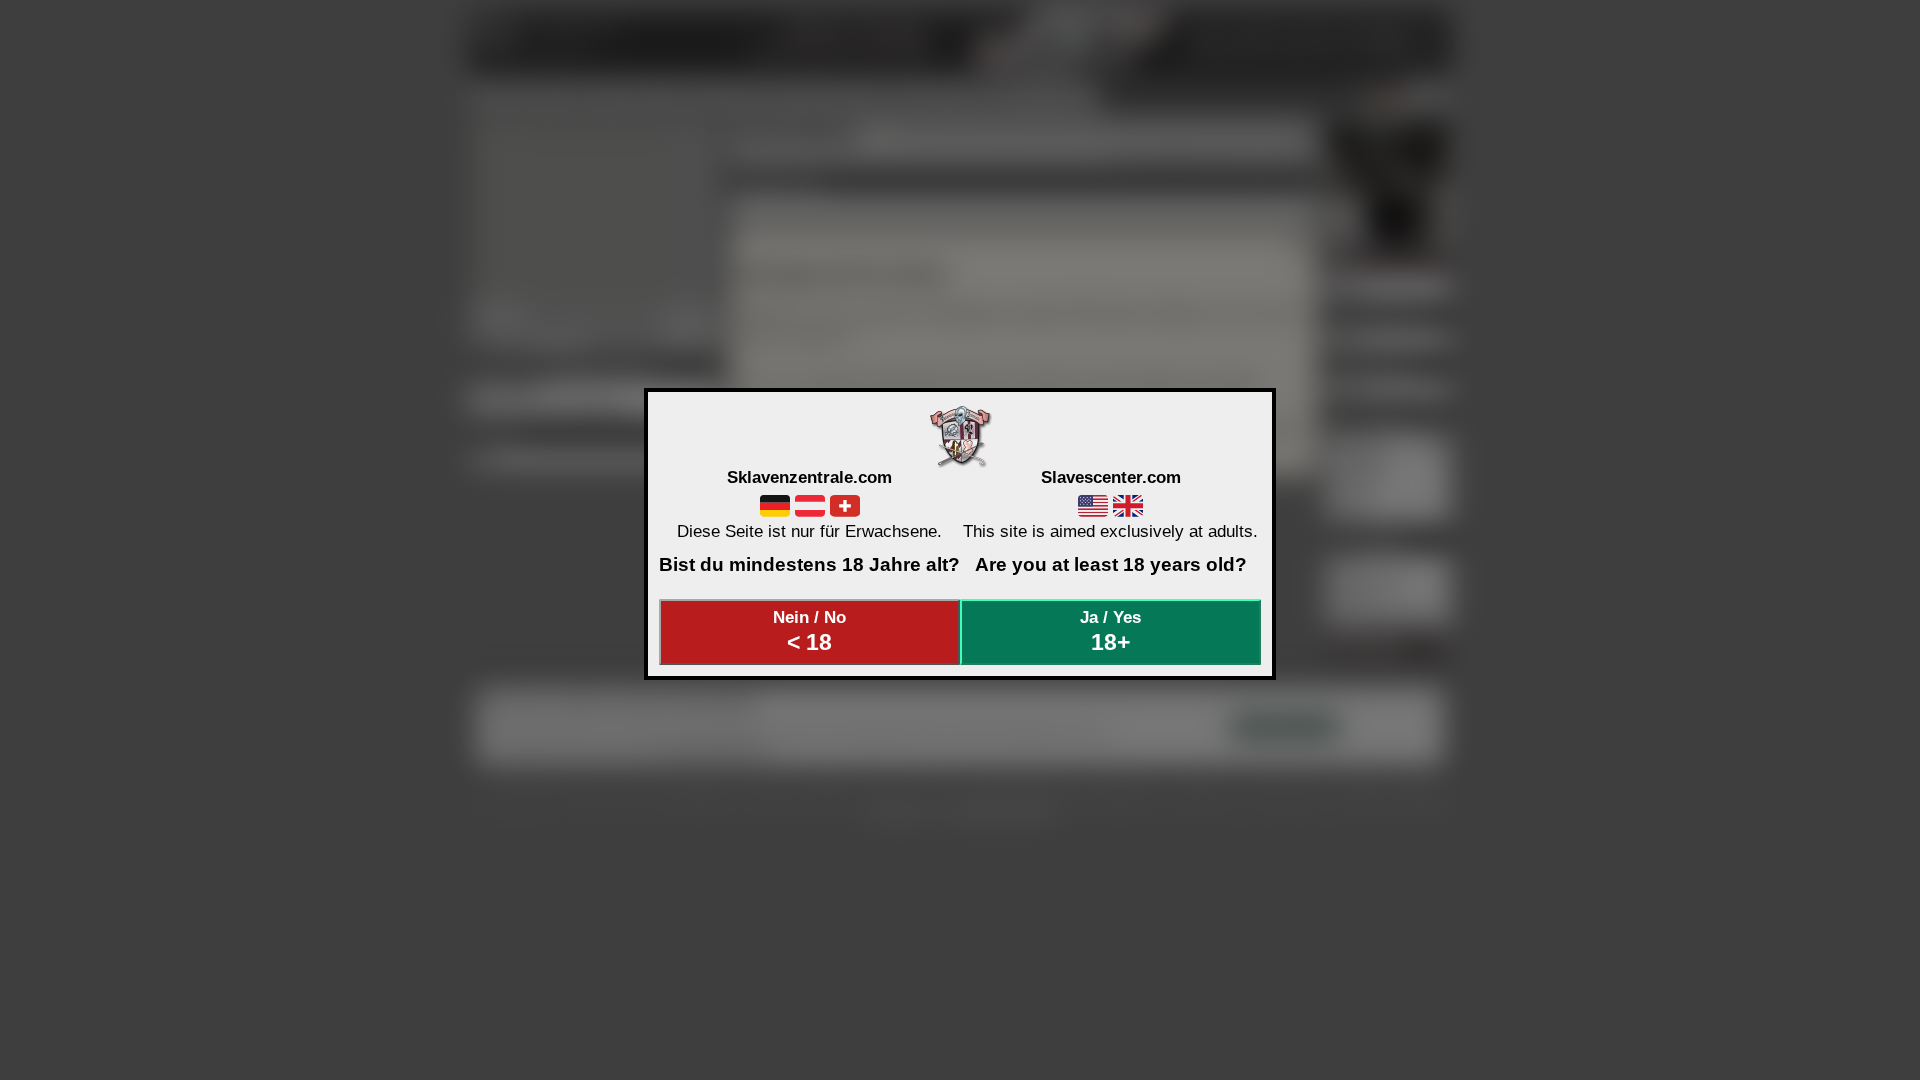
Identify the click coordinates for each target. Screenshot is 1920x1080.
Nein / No (809, 631)
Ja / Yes (1110, 631)
